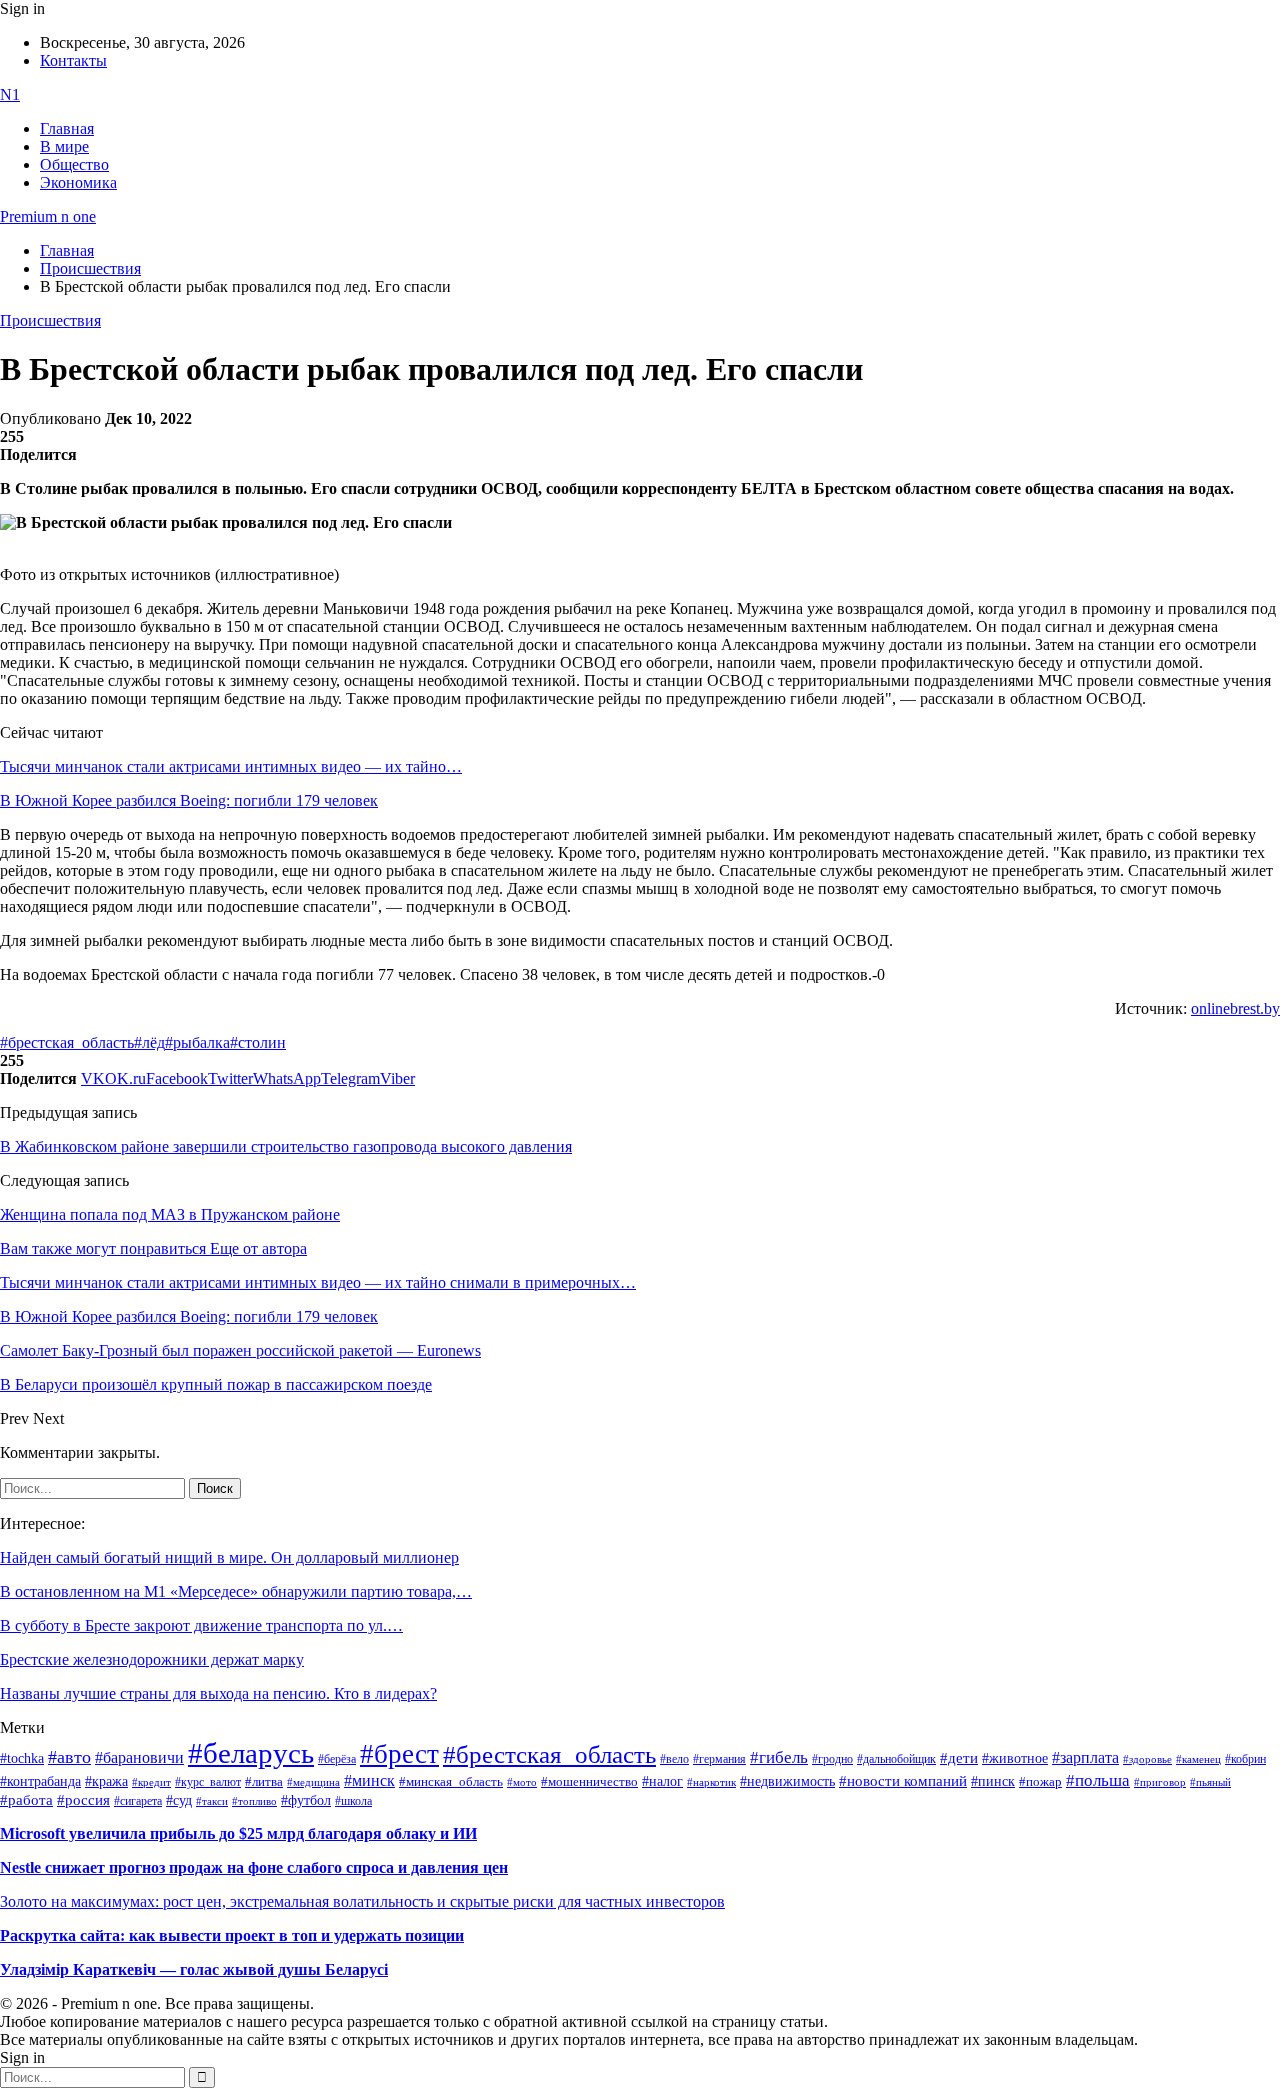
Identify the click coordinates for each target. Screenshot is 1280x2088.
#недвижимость (787, 1781)
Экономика (78, 182)
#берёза (337, 1759)
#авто (69, 1757)
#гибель (779, 1757)
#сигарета (138, 1801)
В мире (64, 146)
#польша (1098, 1780)
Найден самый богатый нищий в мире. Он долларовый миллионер (229, 1557)
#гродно (832, 1759)
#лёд (149, 1042)
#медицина (313, 1782)
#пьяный (1210, 1782)
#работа (26, 1800)
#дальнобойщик (896, 1759)
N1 (10, 94)
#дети (959, 1757)
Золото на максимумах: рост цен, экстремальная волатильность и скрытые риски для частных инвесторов (362, 1901)
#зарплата (1085, 1757)
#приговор (1160, 1782)
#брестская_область (67, 1042)
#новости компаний (903, 1781)
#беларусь (251, 1753)
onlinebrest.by (1235, 1008)
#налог (662, 1781)
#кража (106, 1781)
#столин (258, 1042)
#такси (212, 1801)
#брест (399, 1754)
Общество (74, 164)
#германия (719, 1759)
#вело (674, 1759)
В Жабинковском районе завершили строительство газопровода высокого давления (286, 1146)
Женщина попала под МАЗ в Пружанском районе (170, 1214)
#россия (83, 1800)
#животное (1015, 1758)
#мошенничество (589, 1781)
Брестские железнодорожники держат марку (152, 1659)
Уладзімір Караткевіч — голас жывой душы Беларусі (194, 1969)
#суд (179, 1800)
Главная (67, 128)
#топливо (254, 1801)
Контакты (73, 60)
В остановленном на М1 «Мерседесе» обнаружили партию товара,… (236, 1591)
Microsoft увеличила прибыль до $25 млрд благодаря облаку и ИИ (238, 1833)
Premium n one (48, 216)
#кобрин (1245, 1759)
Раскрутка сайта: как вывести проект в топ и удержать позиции (232, 1935)
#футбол (306, 1800)
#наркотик (711, 1782)
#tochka (22, 1758)
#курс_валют (208, 1782)
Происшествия (50, 320)
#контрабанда (40, 1781)
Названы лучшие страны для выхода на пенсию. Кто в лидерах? (218, 1693)
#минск (369, 1780)
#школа (353, 1801)
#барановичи (139, 1757)
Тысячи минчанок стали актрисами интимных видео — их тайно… (231, 766)
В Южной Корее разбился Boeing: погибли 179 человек (189, 800)
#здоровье (1147, 1759)
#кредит (151, 1782)
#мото (522, 1782)
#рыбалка (197, 1042)
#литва (264, 1782)
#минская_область (451, 1782)
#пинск (993, 1781)
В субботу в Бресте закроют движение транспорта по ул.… (201, 1625)
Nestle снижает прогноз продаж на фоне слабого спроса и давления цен (254, 1867)
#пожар (1040, 1781)
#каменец (1198, 1759)
